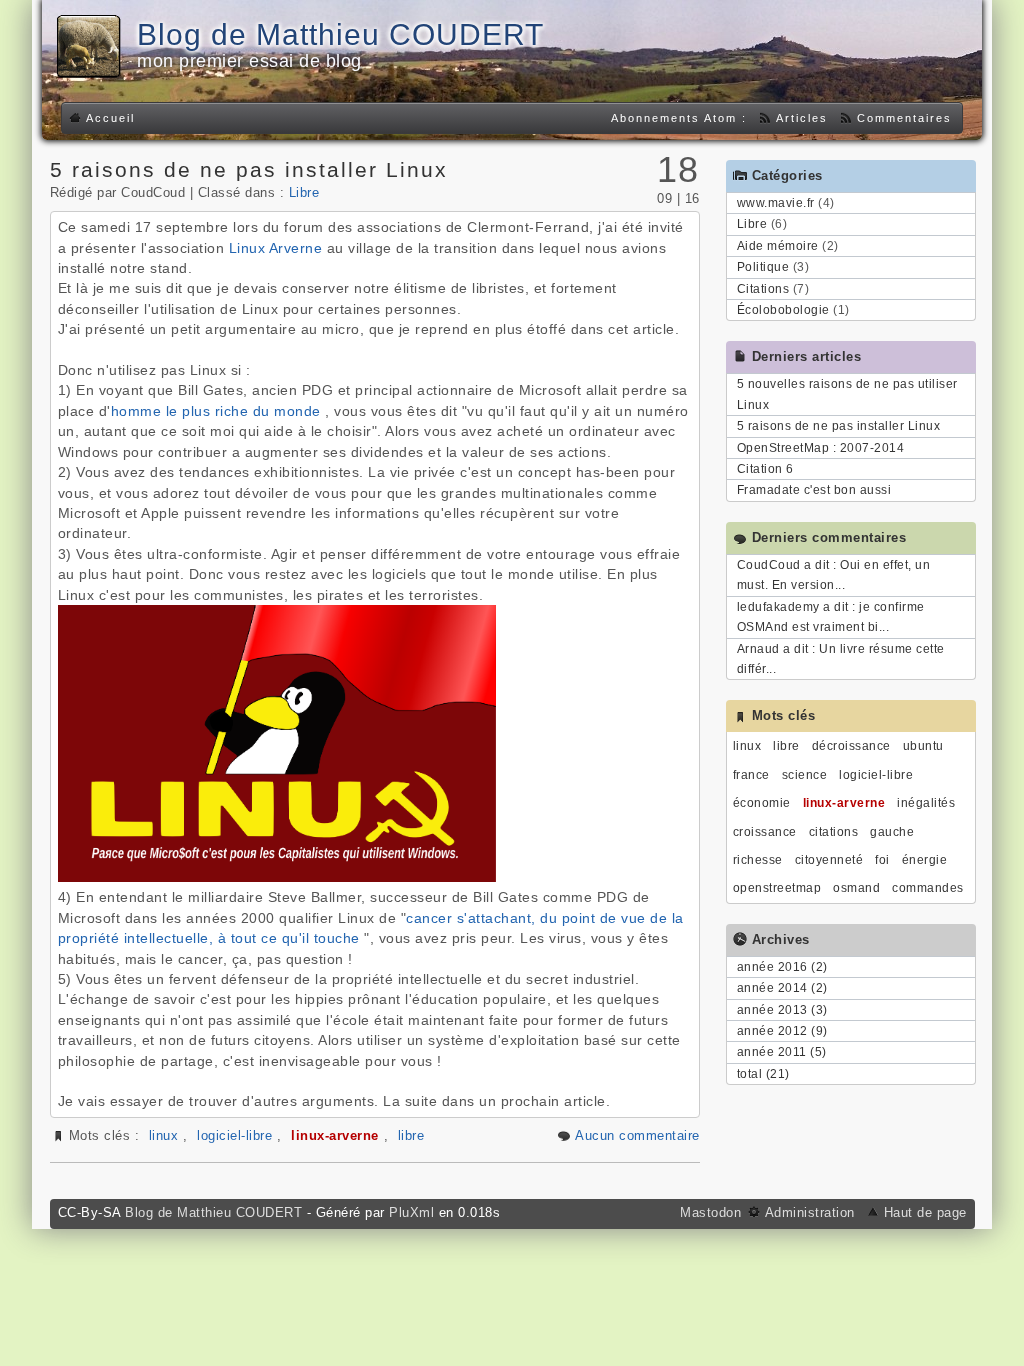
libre (411, 1135)
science (805, 775)
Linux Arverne (276, 248)
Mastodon (713, 1212)
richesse (758, 860)
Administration (810, 1212)
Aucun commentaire (637, 1135)
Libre (304, 192)
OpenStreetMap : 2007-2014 (821, 448)
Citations (763, 289)
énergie (925, 860)
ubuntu (923, 746)
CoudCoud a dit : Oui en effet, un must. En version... (834, 575)
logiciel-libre (234, 1135)
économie (762, 803)
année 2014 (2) (782, 988)
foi (882, 860)
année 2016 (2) (782, 967)
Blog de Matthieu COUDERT (340, 34)
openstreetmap (777, 888)
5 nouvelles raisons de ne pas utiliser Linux (847, 394)
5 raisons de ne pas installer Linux (249, 169)
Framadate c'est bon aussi (814, 490)
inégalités (926, 803)
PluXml (411, 1212)
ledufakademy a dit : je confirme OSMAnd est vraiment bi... (831, 617)
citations (834, 832)
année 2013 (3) (782, 1010)
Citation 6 (765, 469)
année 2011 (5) (782, 1052)
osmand (856, 888)
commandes (928, 888)
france (751, 775)
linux (164, 1135)
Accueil (110, 118)
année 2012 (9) (782, 1031)
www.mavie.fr (776, 203)
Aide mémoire (778, 246)
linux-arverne (335, 1135)
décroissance (851, 746)
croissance (765, 832)
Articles (802, 118)
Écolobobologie (783, 310)
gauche (892, 832)
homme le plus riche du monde (216, 411)
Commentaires (904, 118)
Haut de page (925, 1212)
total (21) (763, 1074)
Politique (763, 267)
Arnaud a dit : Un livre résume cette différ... (841, 659)
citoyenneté (829, 860)
